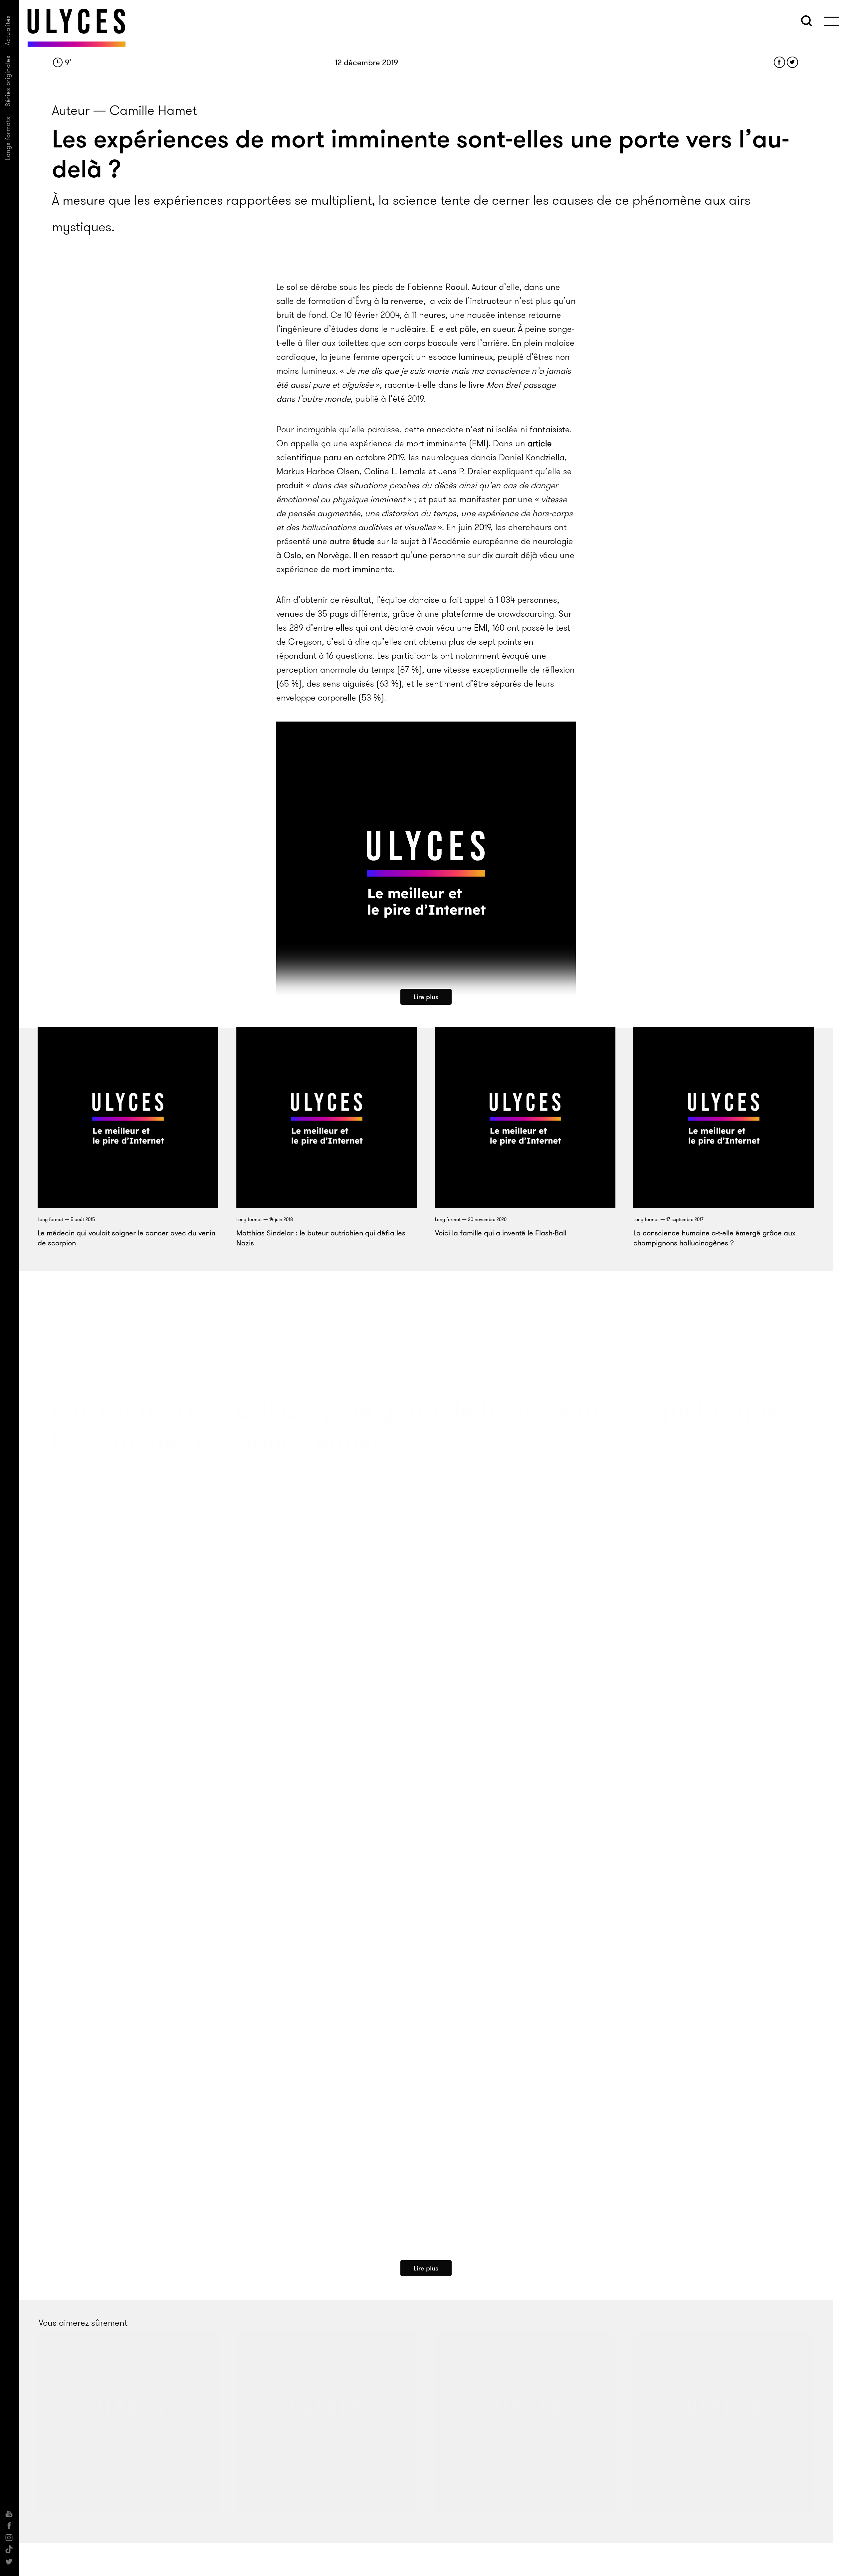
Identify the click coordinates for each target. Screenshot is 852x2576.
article (540, 443)
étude (364, 541)
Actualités (8, 30)
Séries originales (8, 81)
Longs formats (8, 138)
